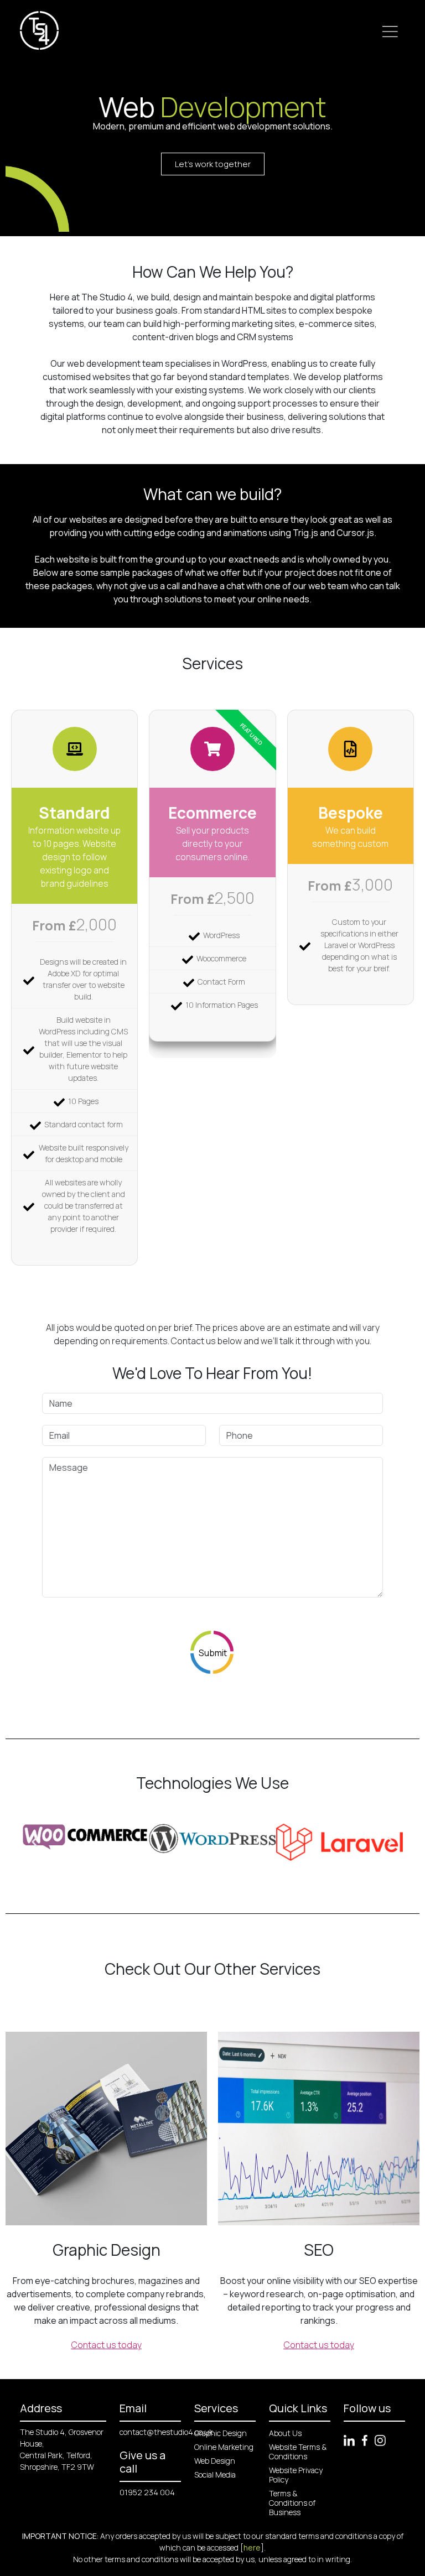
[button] (35, 1842)
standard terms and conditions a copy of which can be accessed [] (281, 2542)
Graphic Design (221, 2433)
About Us (285, 2433)
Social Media (215, 2474)
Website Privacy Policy (296, 2475)
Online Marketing (224, 2447)
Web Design (215, 2461)
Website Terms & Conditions (298, 2452)
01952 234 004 (147, 2492)
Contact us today (107, 2345)
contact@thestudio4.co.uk (166, 2432)
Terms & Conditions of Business (292, 2503)
